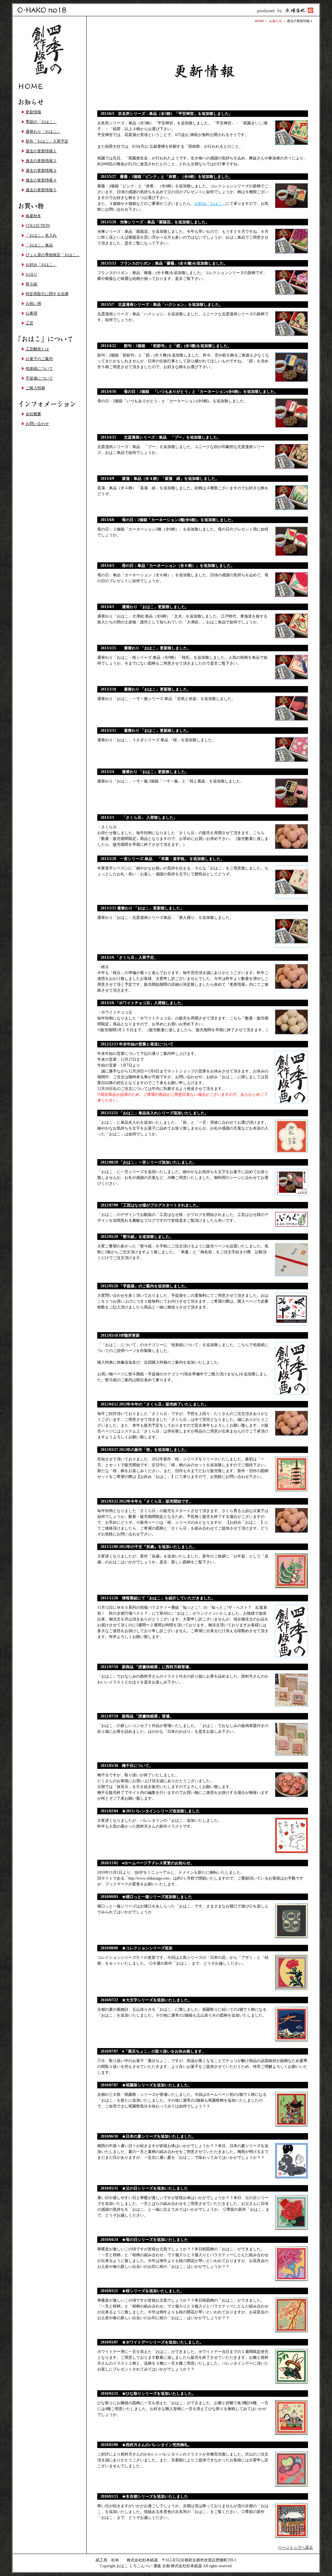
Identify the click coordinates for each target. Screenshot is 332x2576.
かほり (31, 274)
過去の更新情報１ (41, 151)
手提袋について (39, 378)
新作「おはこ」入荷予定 (47, 141)
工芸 (30, 323)
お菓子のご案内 (39, 359)
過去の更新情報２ (41, 161)
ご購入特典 (35, 388)
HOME (49, 86)
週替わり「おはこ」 (43, 131)
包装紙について (39, 369)
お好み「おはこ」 (41, 265)
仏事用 (31, 313)
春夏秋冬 (33, 216)
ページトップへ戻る (295, 2547)
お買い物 (49, 206)
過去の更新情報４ (41, 180)
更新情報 (33, 112)
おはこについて (49, 339)
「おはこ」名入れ (41, 235)
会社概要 (33, 414)
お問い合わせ (37, 424)
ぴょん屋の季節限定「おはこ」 (53, 255)
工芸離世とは (37, 349)
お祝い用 (33, 304)
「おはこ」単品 (39, 245)
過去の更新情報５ (41, 190)
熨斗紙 (31, 284)
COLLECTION (38, 226)
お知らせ (49, 102)
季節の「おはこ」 (41, 122)
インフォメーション (49, 404)
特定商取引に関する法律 (47, 294)
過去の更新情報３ (41, 170)
